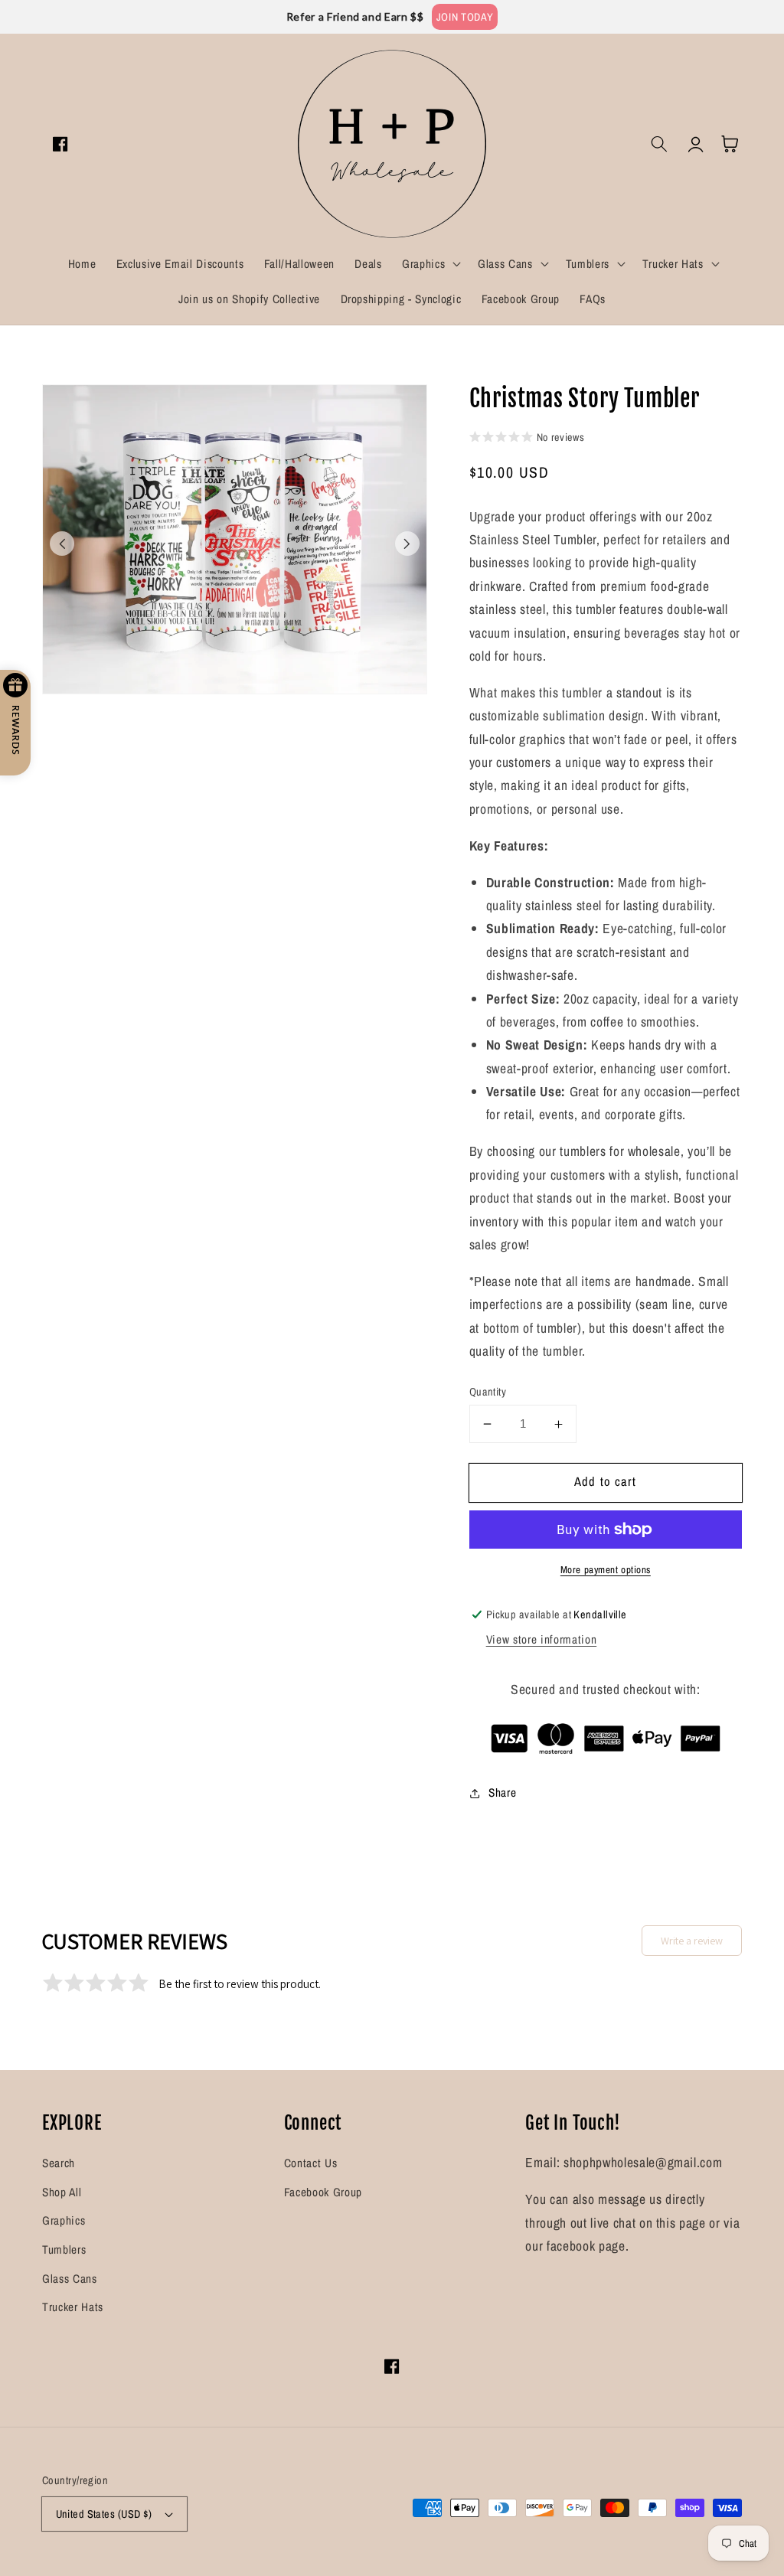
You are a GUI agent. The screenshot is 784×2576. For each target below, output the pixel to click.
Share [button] (502, 1792)
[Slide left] (62, 544)
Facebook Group (323, 2192)
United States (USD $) (104, 2514)
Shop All (62, 2192)
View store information (542, 1639)
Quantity (488, 1391)
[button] (430, 264)
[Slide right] (407, 544)
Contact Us (311, 2163)
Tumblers (64, 2250)
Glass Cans (70, 2279)
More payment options (606, 1569)
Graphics (64, 2220)
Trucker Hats (73, 2307)
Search (59, 2163)
